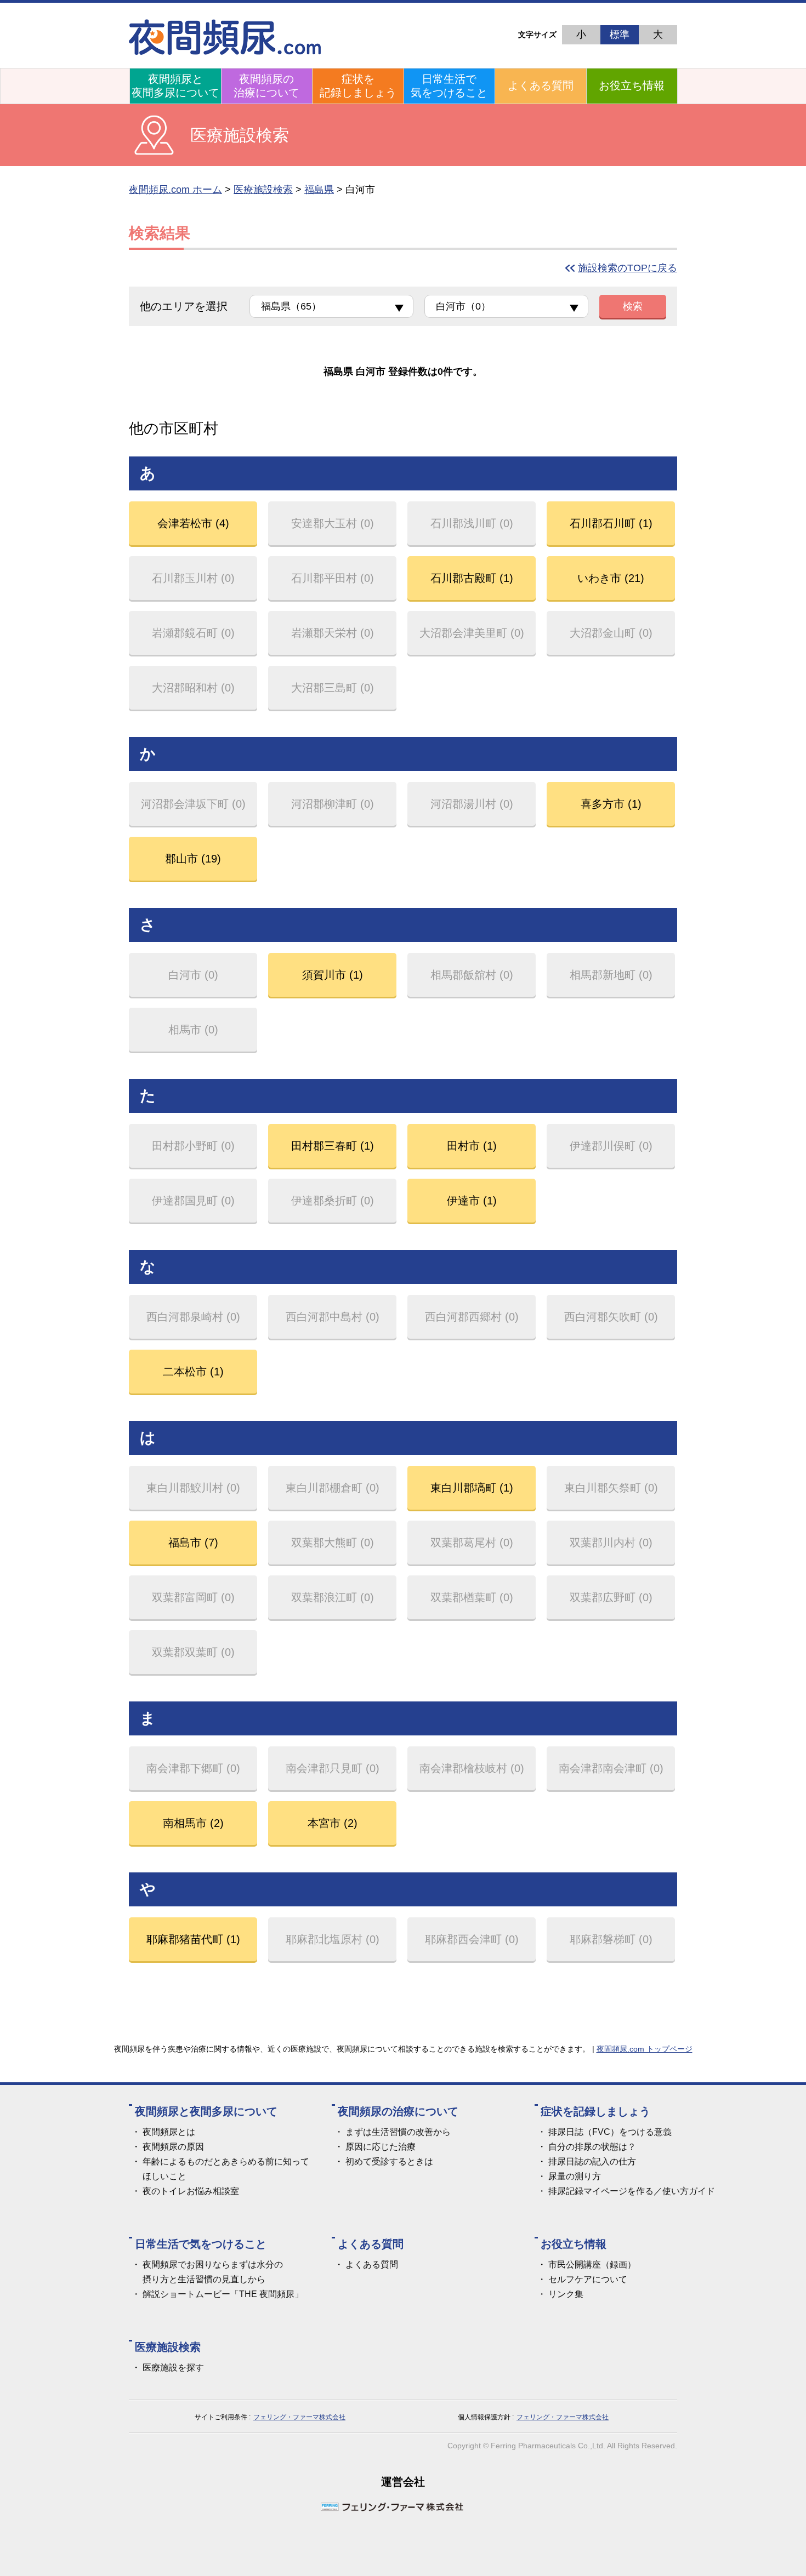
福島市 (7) (193, 1543)
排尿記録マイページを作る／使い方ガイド (632, 2191)
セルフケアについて (588, 2279)
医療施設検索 (263, 190)
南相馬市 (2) (193, 1823)
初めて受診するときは (389, 2161)
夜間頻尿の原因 (173, 2147)
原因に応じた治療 (381, 2147)
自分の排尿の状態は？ (592, 2147)
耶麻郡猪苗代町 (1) (193, 1939)
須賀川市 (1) (333, 975)
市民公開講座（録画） (592, 2264)
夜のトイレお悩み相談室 (191, 2191)
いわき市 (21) (611, 578)
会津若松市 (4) (193, 523)
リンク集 (566, 2294)
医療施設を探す (173, 2367)
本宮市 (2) (333, 1823)
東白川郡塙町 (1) (472, 1488)
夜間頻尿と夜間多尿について (175, 86)
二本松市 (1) (193, 1372)
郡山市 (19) (193, 859)
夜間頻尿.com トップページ (645, 2049)
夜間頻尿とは (169, 2132)
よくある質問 (541, 85)
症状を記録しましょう (358, 86)
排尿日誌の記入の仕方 (592, 2161)
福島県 (319, 190)
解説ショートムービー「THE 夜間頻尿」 (223, 2294)
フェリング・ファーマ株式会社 (299, 2417)
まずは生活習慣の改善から (398, 2132)
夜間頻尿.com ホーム (175, 190)
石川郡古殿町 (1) (472, 578)
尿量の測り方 (575, 2176)
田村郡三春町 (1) (333, 1146)
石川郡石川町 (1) (611, 523)
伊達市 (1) (472, 1201)
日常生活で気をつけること (449, 86)
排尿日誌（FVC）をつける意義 (610, 2132)
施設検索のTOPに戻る (628, 268)
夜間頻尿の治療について (266, 86)
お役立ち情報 (632, 85)
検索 (633, 306)
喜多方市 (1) (611, 804)
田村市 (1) (472, 1146)
